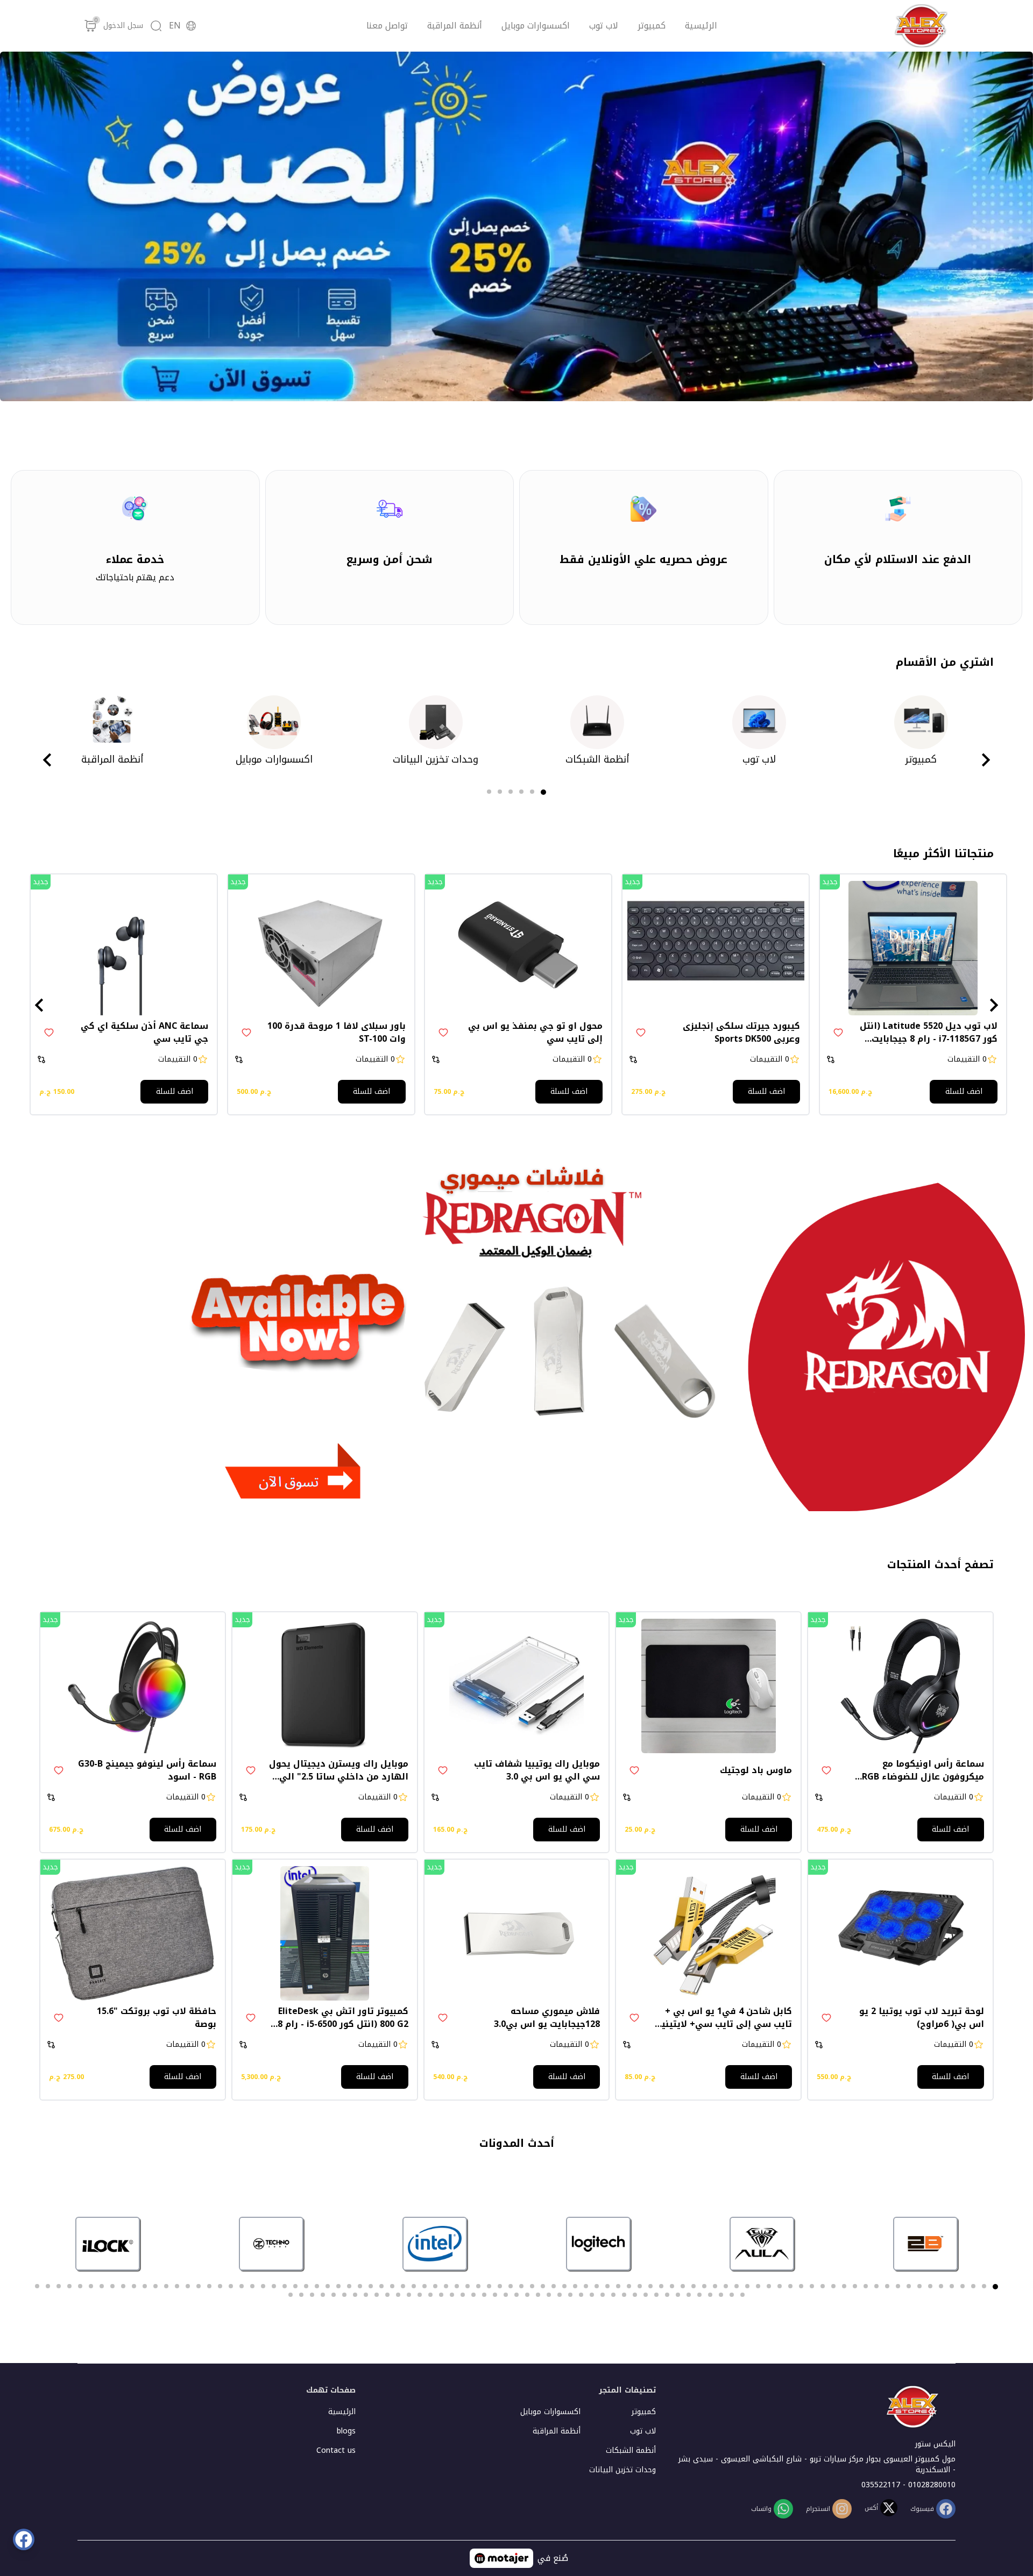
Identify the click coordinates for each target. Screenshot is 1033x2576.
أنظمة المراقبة (455, 26)
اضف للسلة (964, 1091)
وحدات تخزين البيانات (622, 2470)
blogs (346, 2431)
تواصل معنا (387, 26)
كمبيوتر (652, 26)
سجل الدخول (123, 26)
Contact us (336, 2450)
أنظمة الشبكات (631, 2450)
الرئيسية (701, 26)
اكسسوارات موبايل (536, 26)
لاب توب (604, 26)
